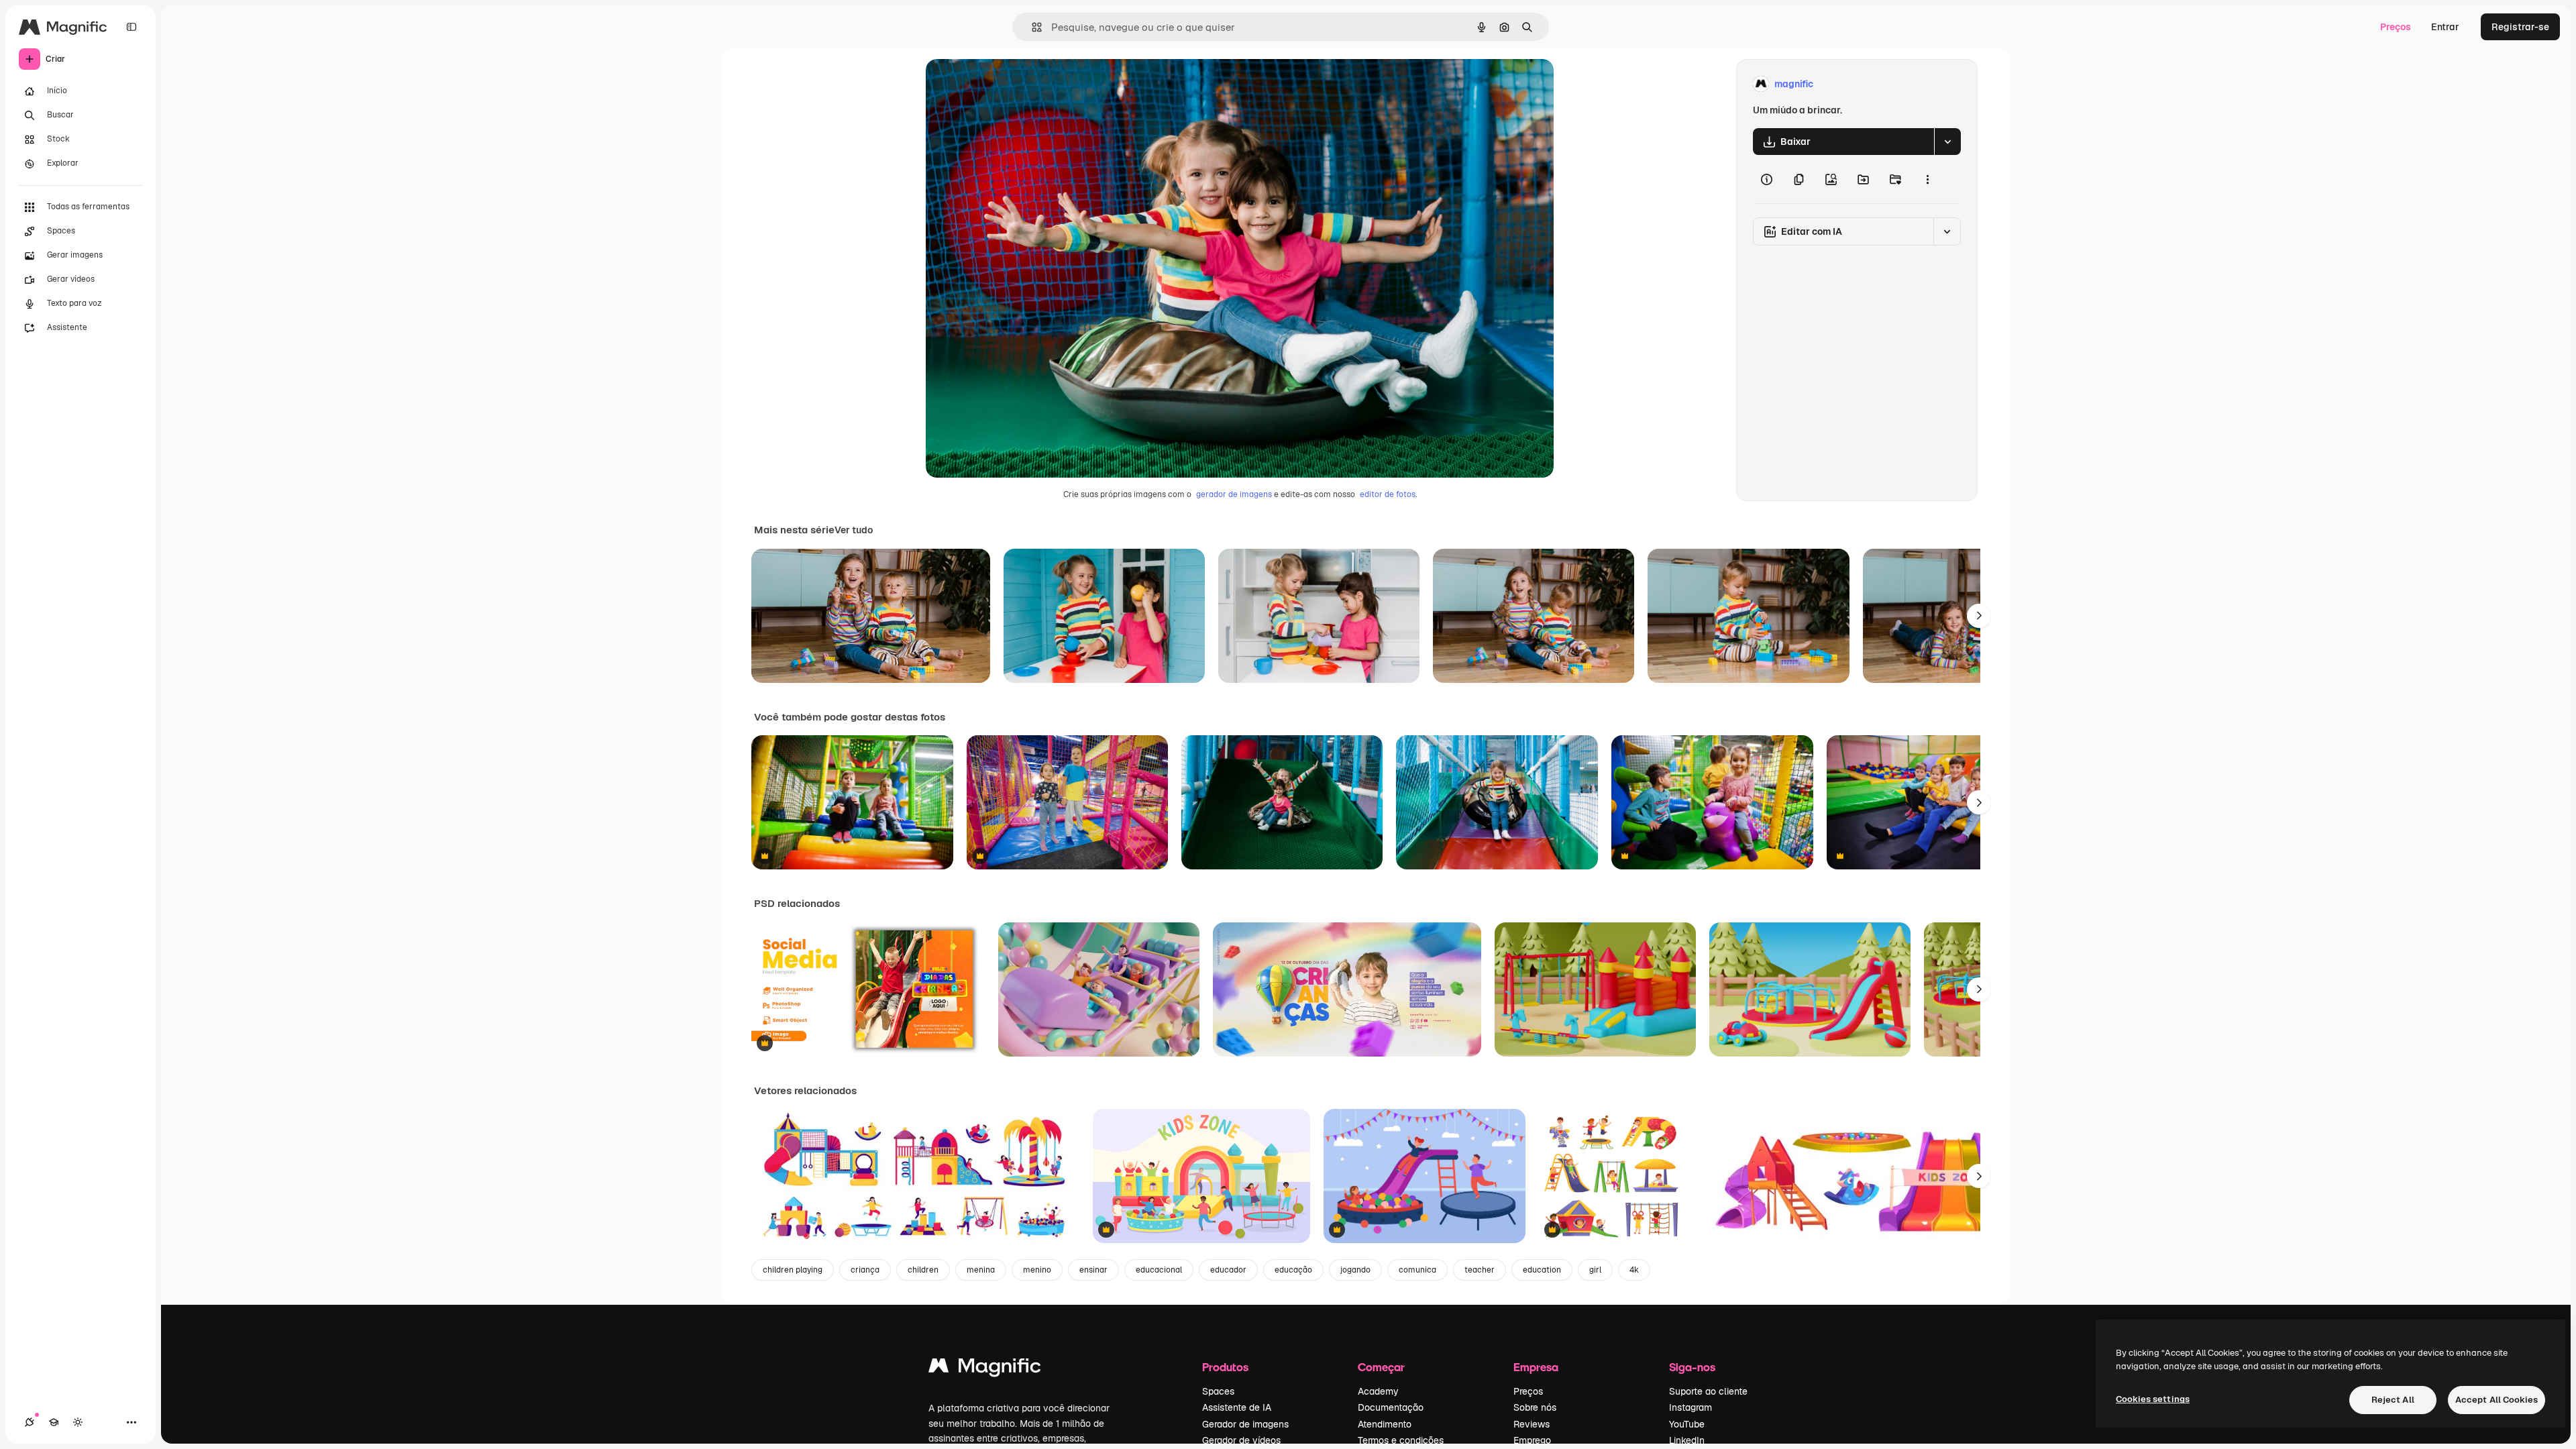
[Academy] (54, 1422)
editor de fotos (1388, 494)
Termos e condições (1401, 1440)
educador (1228, 1270)
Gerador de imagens (1245, 1424)
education (1542, 1270)
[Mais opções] (1927, 179)
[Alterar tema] (78, 1422)
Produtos (1225, 1367)
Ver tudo (854, 530)
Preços (2396, 27)
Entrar (2445, 27)
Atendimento (1385, 1424)
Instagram (1690, 1407)
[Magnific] (985, 1369)
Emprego (1532, 1440)
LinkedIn (1687, 1440)
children (923, 1270)
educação (1293, 1270)
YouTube (1687, 1424)
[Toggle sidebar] (131, 27)
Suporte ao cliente (1708, 1391)
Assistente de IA (1237, 1407)
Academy (1378, 1391)
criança (865, 1270)
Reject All (2393, 1400)
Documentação (1391, 1407)
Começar (1381, 1367)
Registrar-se (2520, 27)
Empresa (1536, 1367)
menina (981, 1270)
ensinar (1093, 1270)
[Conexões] (30, 1422)
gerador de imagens (1234, 494)
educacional (1159, 1270)
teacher (1480, 1270)
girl (1595, 1270)
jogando (1355, 1270)
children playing (793, 1270)
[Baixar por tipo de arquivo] (1947, 142)
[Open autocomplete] (1031, 27)
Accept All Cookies (2497, 1400)
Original (1012, 84)
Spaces (1218, 1391)
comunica (1417, 1270)
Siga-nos (1692, 1367)
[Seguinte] (1979, 616)
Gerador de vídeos (1241, 1440)
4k (1634, 1270)
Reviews (1532, 1424)
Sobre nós (1535, 1407)
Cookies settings (2153, 1399)
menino (1037, 1270)
